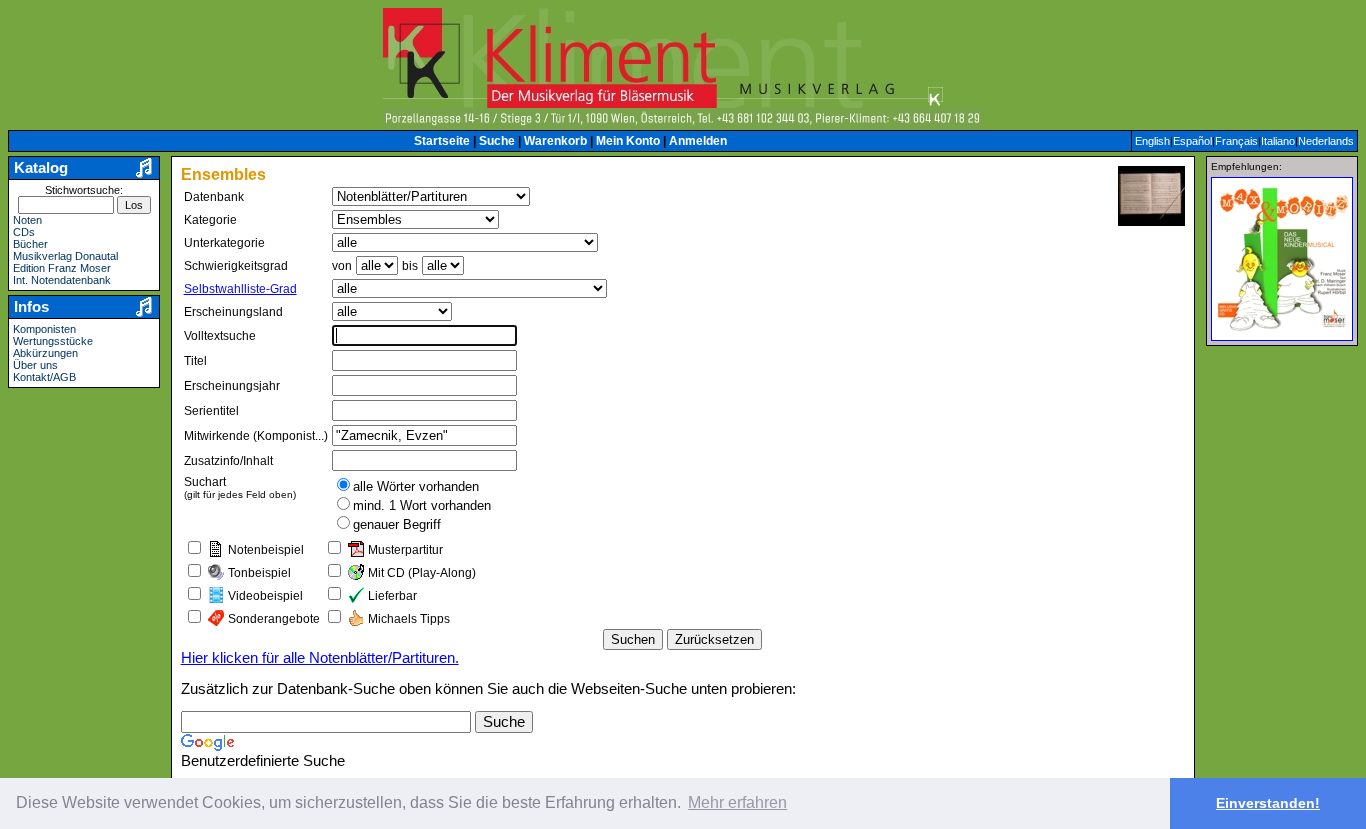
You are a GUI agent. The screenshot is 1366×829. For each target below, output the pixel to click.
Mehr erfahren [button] (737, 802)
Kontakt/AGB (44, 377)
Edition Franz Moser (62, 268)
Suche (497, 141)
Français (1236, 141)
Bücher (30, 244)
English (1152, 141)
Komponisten (44, 329)
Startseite (442, 141)
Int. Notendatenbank (62, 280)
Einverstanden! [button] (1268, 803)
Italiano (1278, 141)
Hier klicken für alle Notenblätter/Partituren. (320, 658)
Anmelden (698, 141)
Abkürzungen (45, 353)
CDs (24, 232)
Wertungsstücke (53, 341)
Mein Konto (628, 141)
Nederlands (1326, 141)
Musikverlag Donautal (65, 256)
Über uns (35, 365)
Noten (27, 220)
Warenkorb (555, 141)
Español (1192, 141)
